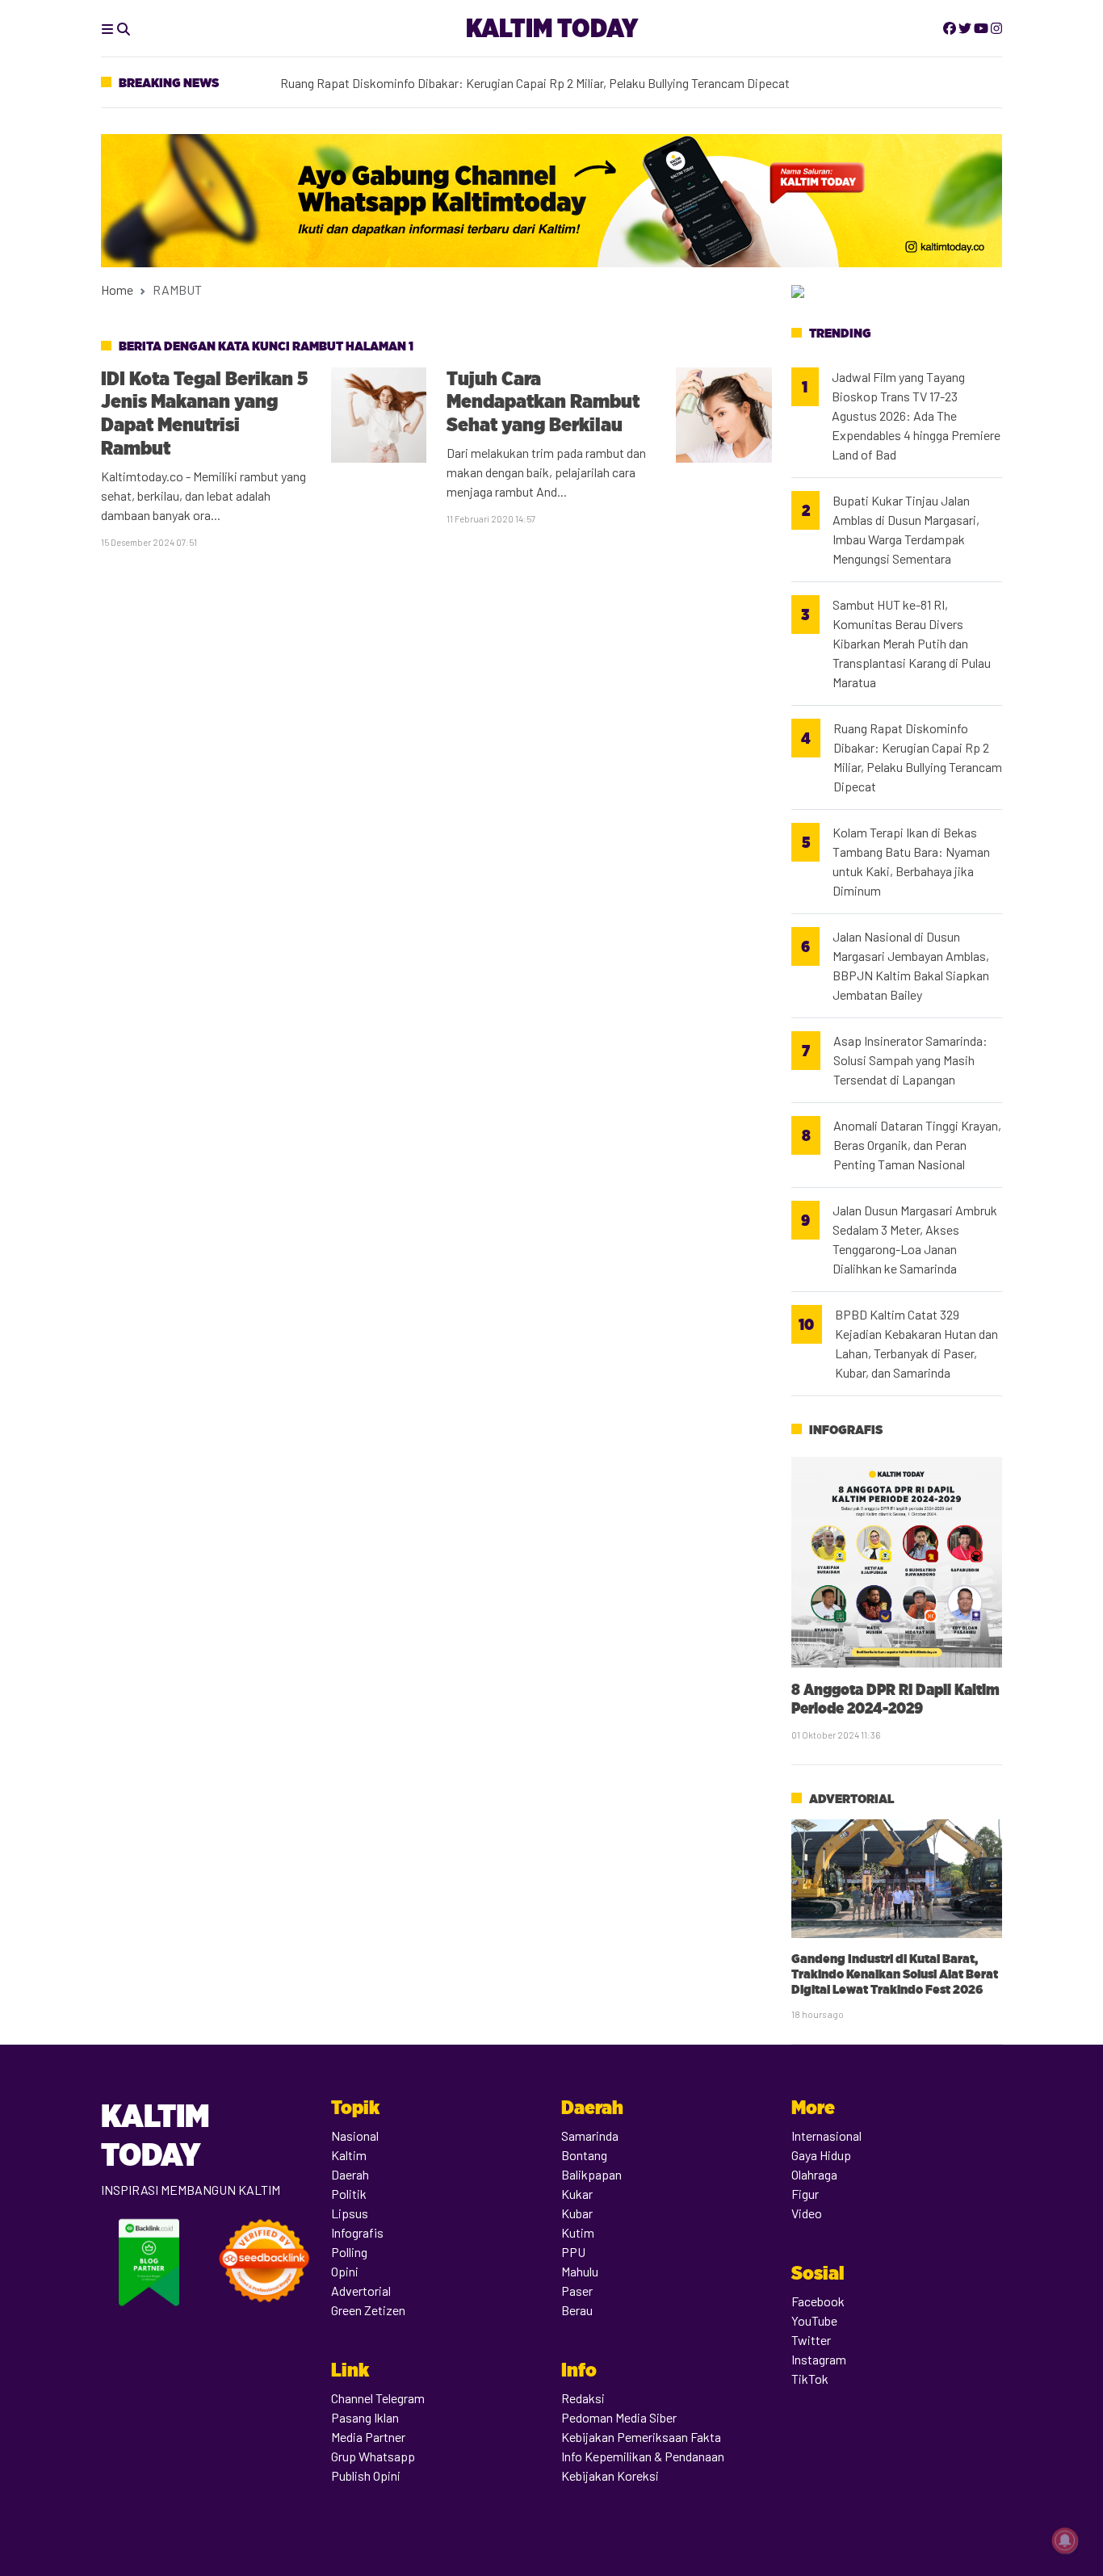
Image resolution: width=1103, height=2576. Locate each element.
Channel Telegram (378, 2398)
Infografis (846, 1430)
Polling (349, 2252)
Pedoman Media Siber (619, 2417)
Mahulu (580, 2271)
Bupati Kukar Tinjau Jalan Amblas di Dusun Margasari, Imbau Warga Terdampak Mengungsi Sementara (906, 529)
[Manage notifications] (1065, 2540)
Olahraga (814, 2174)
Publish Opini (366, 2475)
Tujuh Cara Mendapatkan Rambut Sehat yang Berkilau (543, 402)
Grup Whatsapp (373, 2456)
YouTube (814, 2320)
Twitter (811, 2340)
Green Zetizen (368, 2310)
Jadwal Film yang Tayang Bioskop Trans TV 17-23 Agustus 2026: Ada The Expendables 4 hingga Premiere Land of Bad (916, 415)
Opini (345, 2271)
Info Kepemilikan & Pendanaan (643, 2456)
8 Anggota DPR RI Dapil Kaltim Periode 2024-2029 (895, 1699)
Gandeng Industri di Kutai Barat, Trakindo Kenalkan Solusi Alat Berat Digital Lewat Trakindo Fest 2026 (895, 1974)
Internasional (826, 2135)
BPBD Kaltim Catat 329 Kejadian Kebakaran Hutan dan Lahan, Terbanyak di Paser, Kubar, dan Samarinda (916, 1343)
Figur (805, 2194)
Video (807, 2213)
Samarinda (590, 2135)
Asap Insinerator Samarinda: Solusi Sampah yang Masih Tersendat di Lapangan (910, 1060)
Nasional (355, 2135)
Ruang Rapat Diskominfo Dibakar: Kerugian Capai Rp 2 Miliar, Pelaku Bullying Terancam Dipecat (918, 757)
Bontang (584, 2155)
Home (117, 289)
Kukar (577, 2194)
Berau (577, 2310)
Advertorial (851, 1799)
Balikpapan (591, 2174)
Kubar (577, 2213)
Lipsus (350, 2213)
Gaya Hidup (821, 2155)
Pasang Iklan (365, 2417)
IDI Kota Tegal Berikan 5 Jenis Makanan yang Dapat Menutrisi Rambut (204, 413)
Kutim (578, 2232)
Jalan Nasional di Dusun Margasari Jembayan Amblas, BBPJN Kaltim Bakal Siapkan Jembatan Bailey (911, 965)
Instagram (819, 2359)
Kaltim (349, 2155)
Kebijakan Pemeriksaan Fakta (641, 2437)
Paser (577, 2291)
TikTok (810, 2379)
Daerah (350, 2174)
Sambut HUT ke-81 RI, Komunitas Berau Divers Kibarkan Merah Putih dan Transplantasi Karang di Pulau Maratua (912, 643)
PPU (573, 2252)
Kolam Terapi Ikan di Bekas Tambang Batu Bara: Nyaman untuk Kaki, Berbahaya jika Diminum (530, 78)
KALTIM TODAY (552, 28)
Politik (349, 2194)
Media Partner (368, 2437)
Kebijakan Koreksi (610, 2475)
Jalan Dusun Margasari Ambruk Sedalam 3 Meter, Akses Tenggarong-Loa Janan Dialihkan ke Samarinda (915, 1239)
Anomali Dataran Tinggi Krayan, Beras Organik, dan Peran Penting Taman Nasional (917, 1145)
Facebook (818, 2301)
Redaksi (583, 2398)
